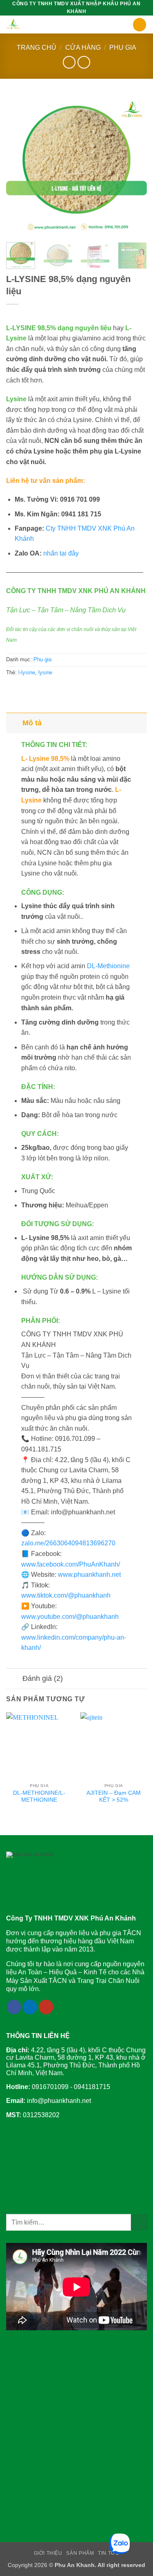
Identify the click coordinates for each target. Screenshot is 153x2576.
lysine (45, 672)
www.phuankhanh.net (89, 1575)
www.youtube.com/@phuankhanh (70, 1617)
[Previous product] (84, 62)
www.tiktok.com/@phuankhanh (66, 1595)
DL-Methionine (108, 966)
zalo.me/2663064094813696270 (68, 1543)
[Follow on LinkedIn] (30, 2007)
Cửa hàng (83, 48)
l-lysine (27, 672)
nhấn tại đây (61, 553)
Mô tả (32, 723)
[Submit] (139, 2222)
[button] (128, 26)
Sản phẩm (80, 2553)
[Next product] (69, 62)
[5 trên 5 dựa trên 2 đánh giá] (76, 315)
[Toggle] (14, 723)
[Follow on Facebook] (14, 2007)
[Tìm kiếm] (140, 25)
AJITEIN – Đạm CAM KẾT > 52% (114, 1797)
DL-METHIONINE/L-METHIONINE (39, 1797)
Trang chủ (37, 48)
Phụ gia (123, 48)
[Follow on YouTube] (46, 2007)
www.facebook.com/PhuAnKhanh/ (71, 1564)
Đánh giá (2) (43, 1678)
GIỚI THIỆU (48, 2553)
